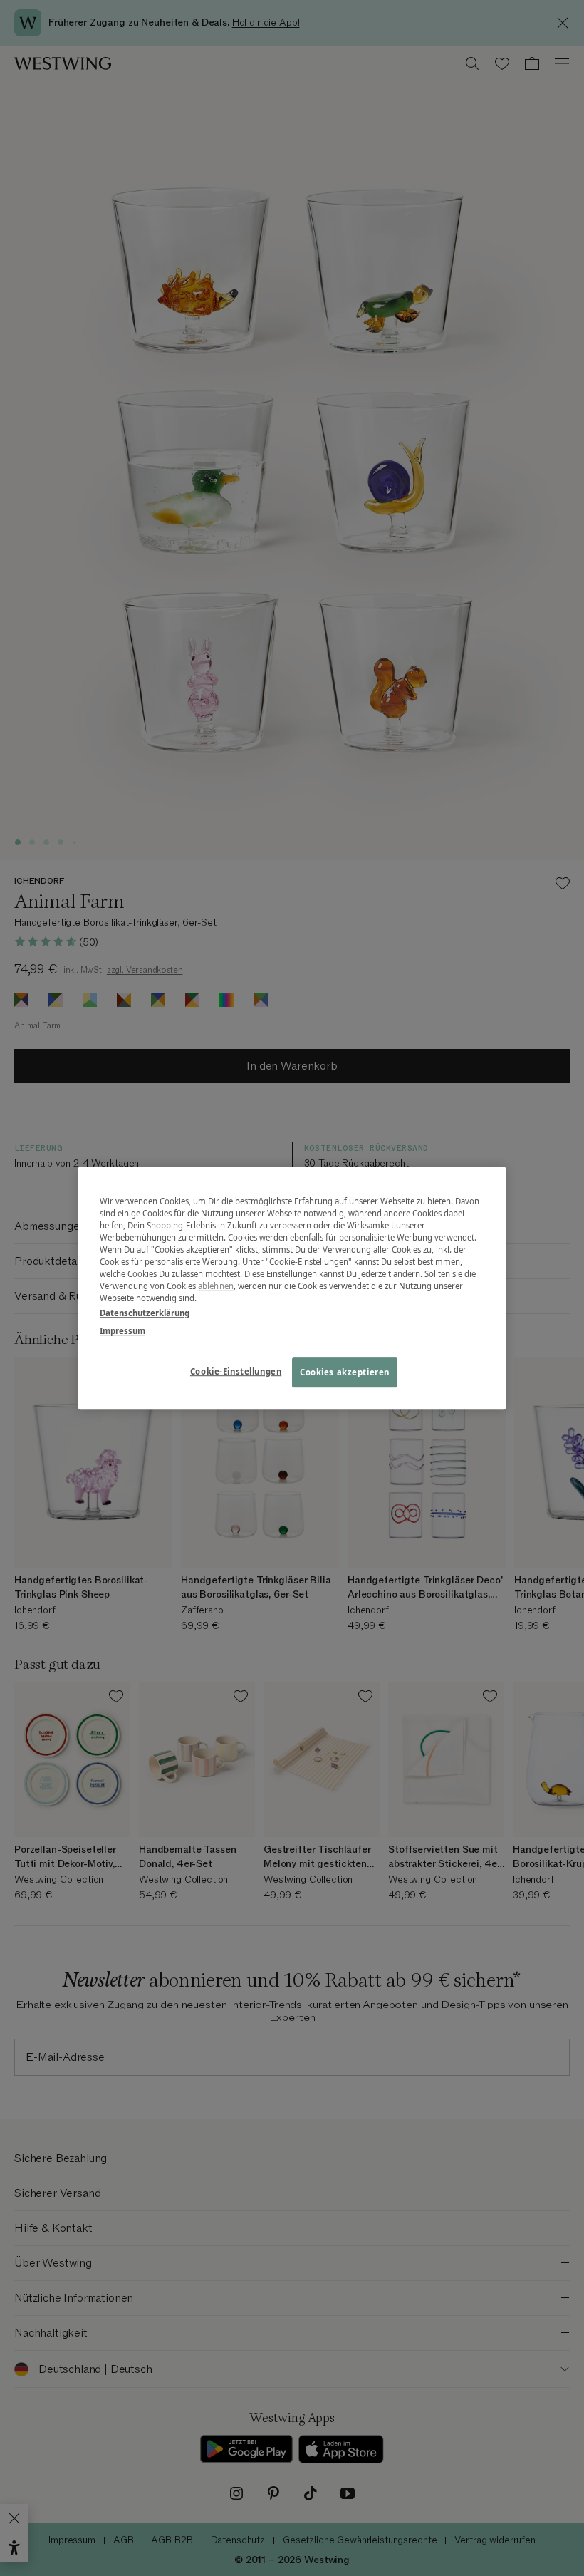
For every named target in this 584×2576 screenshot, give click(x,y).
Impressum (122, 1331)
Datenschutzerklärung (145, 1313)
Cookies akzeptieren (345, 1372)
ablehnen (216, 1286)
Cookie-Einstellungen (236, 1371)
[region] (292, 1288)
